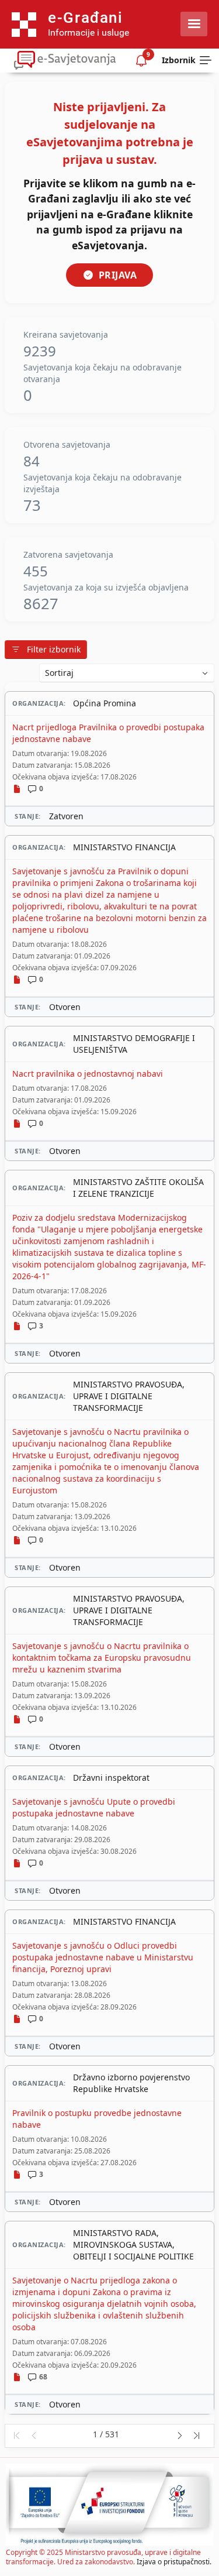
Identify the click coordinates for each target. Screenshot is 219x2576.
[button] (16, 2436)
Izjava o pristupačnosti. (174, 2562)
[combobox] (127, 673)
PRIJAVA (118, 275)
